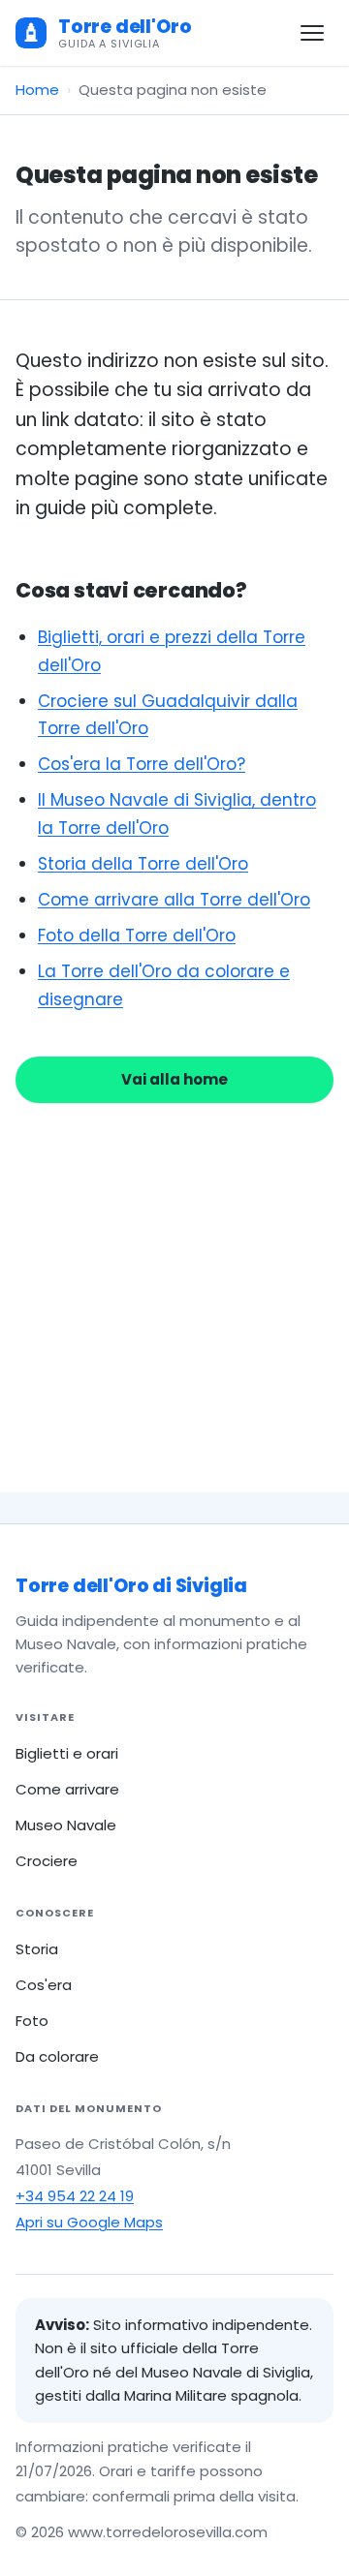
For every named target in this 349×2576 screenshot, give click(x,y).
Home (37, 90)
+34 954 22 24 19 (75, 2196)
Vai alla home (174, 1079)
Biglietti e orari (67, 1753)
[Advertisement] (174, 1274)
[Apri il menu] (312, 33)
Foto (32, 2021)
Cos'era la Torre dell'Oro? (142, 764)
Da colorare (57, 2056)
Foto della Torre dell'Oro (137, 935)
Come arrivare (67, 1789)
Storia (37, 1949)
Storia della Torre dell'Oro (143, 864)
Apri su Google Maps (89, 2222)
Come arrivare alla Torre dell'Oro (174, 900)
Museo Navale (66, 1825)
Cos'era (44, 1985)
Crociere (47, 1861)
